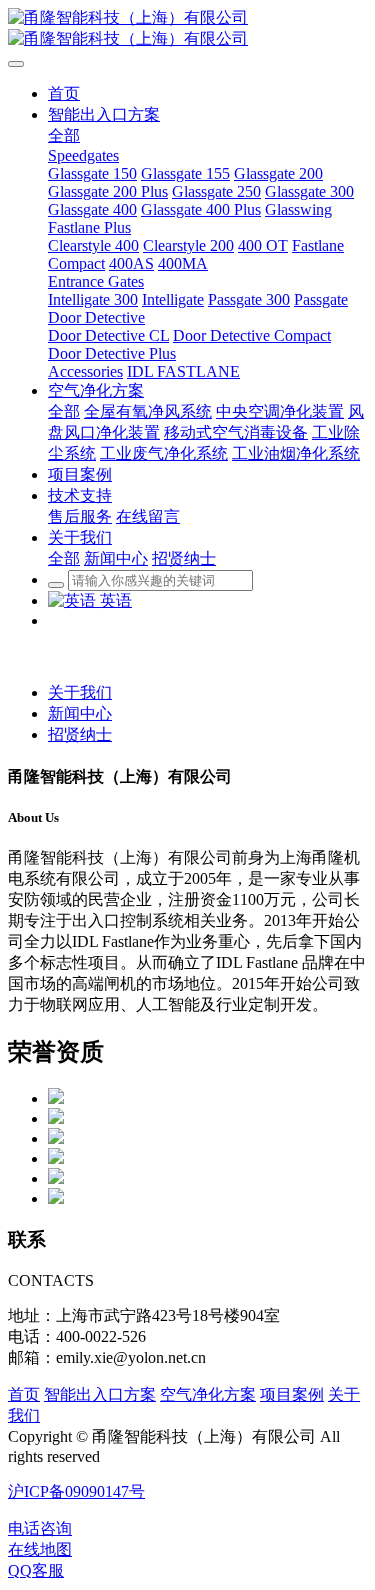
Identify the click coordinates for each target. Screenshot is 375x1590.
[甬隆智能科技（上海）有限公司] (187, 29)
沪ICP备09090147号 (76, 1491)
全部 (64, 135)
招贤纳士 (80, 734)
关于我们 (80, 692)
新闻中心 (80, 713)
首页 (24, 1394)
